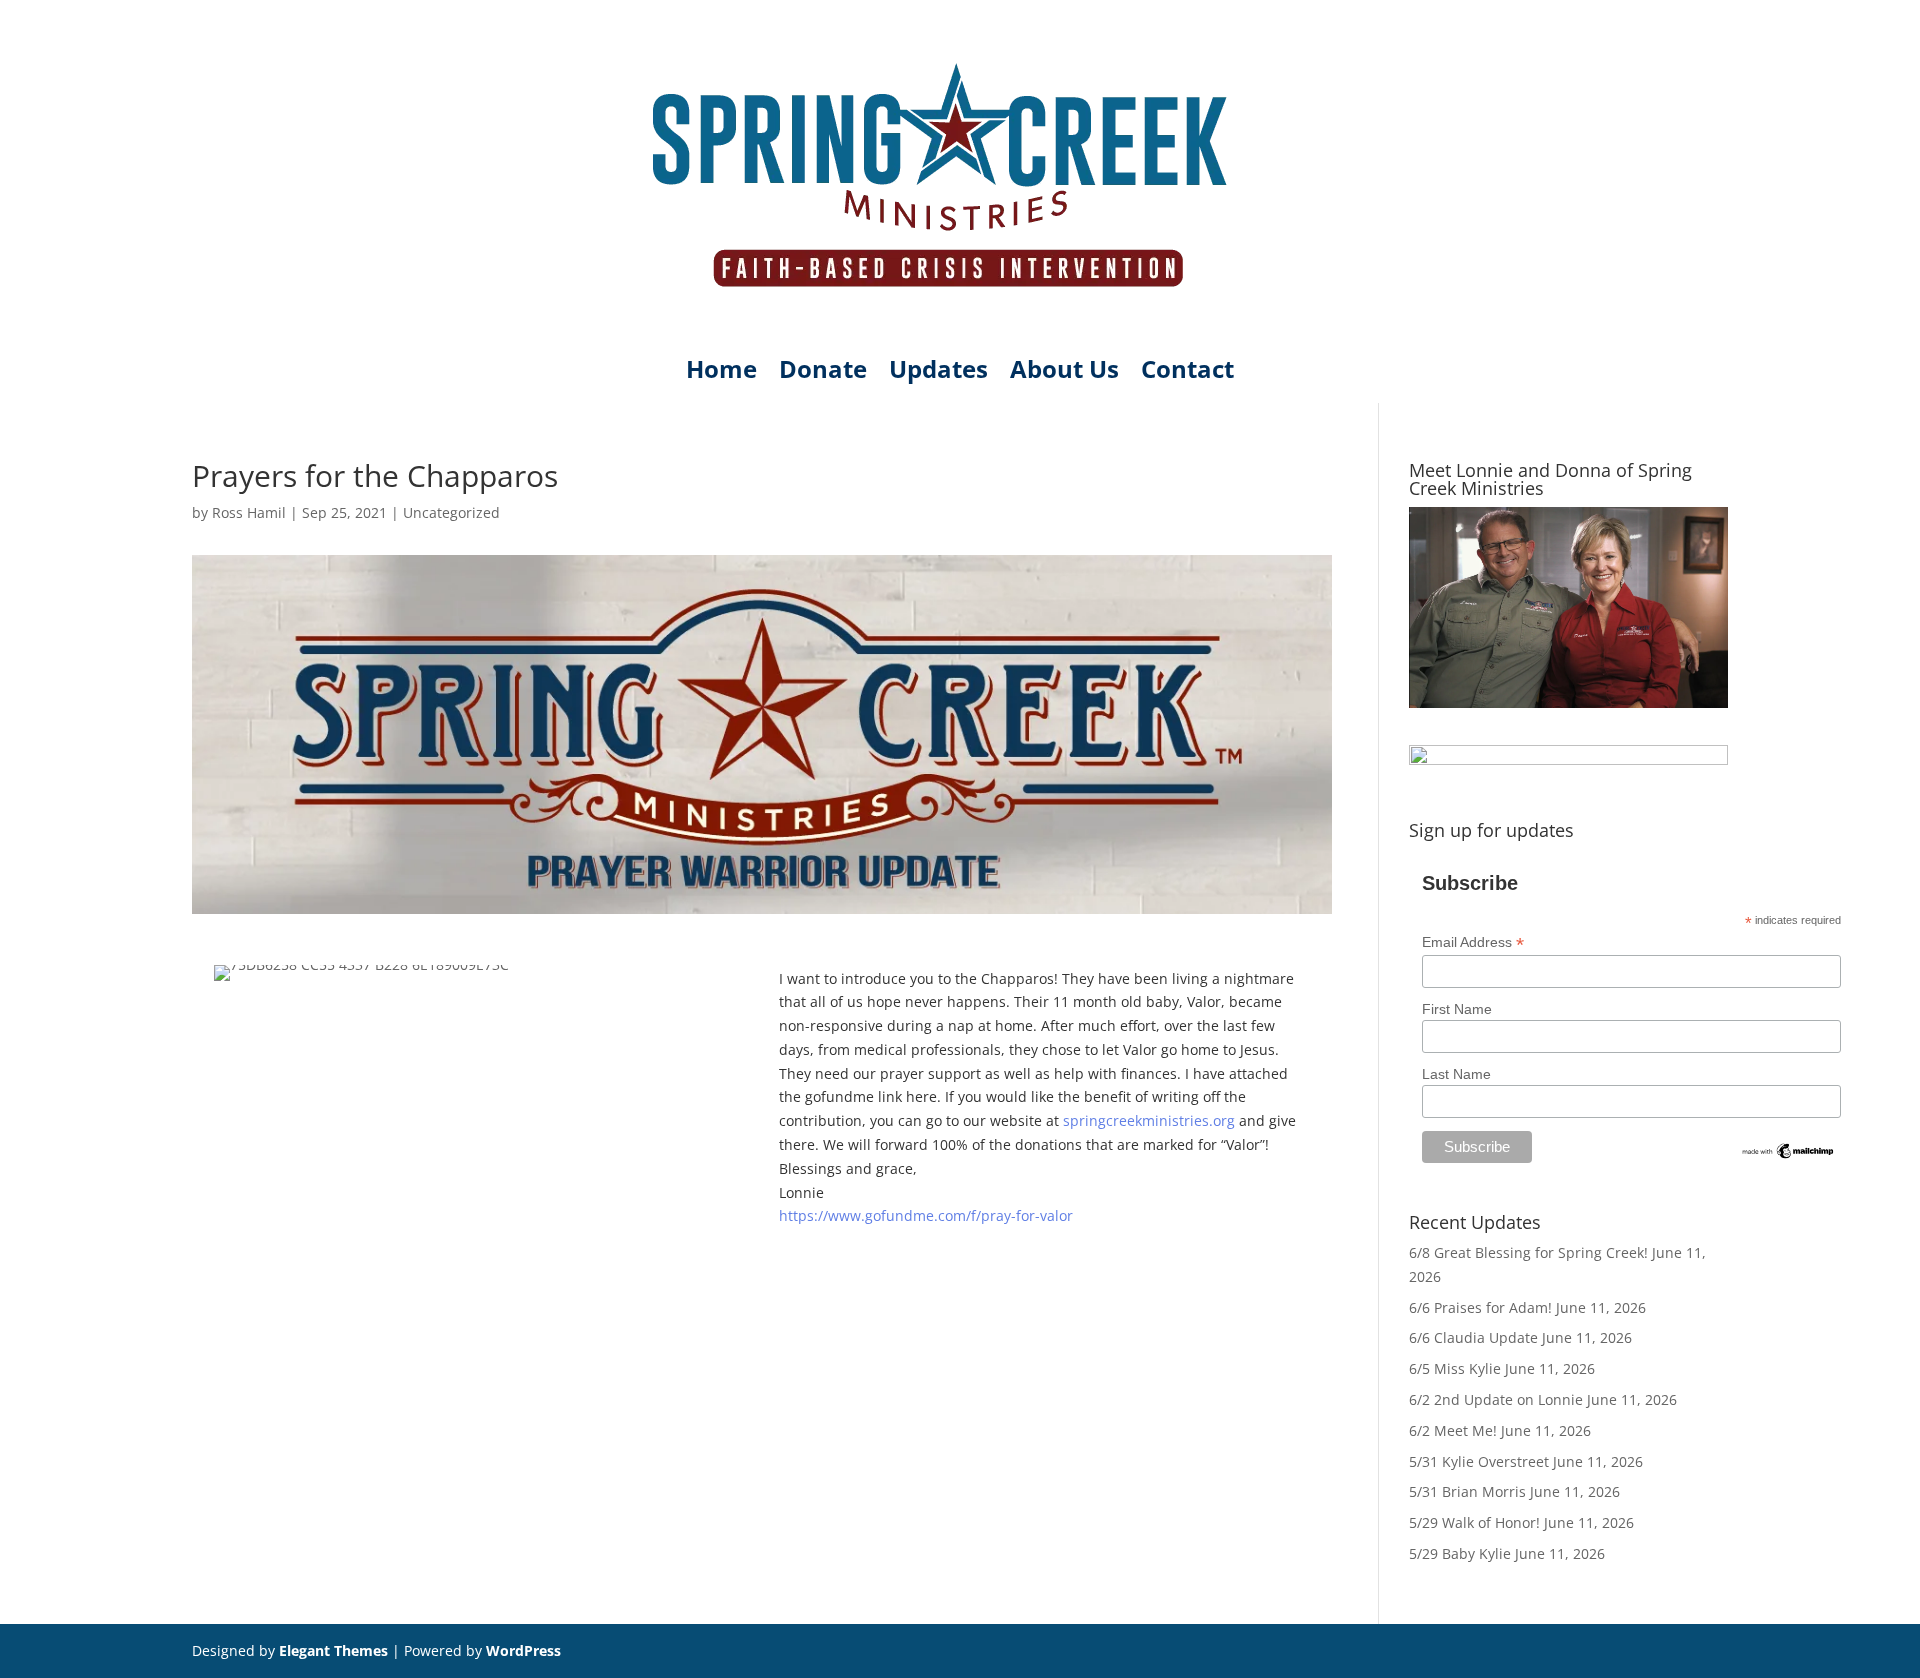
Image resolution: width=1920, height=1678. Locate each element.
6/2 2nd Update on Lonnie (1496, 1399)
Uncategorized (451, 512)
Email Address (1473, 942)
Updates (938, 373)
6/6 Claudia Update (1473, 1337)
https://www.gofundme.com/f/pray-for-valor (926, 1215)
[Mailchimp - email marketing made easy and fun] (1788, 1156)
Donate (823, 373)
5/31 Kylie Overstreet (1479, 1461)
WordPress (523, 1650)
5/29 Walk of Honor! (1474, 1522)
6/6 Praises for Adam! (1480, 1307)
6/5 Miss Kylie (1455, 1368)
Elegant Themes (333, 1650)
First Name (1457, 1009)
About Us (1064, 373)
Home (721, 373)
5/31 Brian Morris (1467, 1491)
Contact (1187, 373)
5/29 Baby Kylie (1460, 1553)
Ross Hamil (249, 512)
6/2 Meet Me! (1453, 1430)
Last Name (1456, 1074)
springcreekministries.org (1149, 1120)
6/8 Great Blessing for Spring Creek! (1528, 1252)
